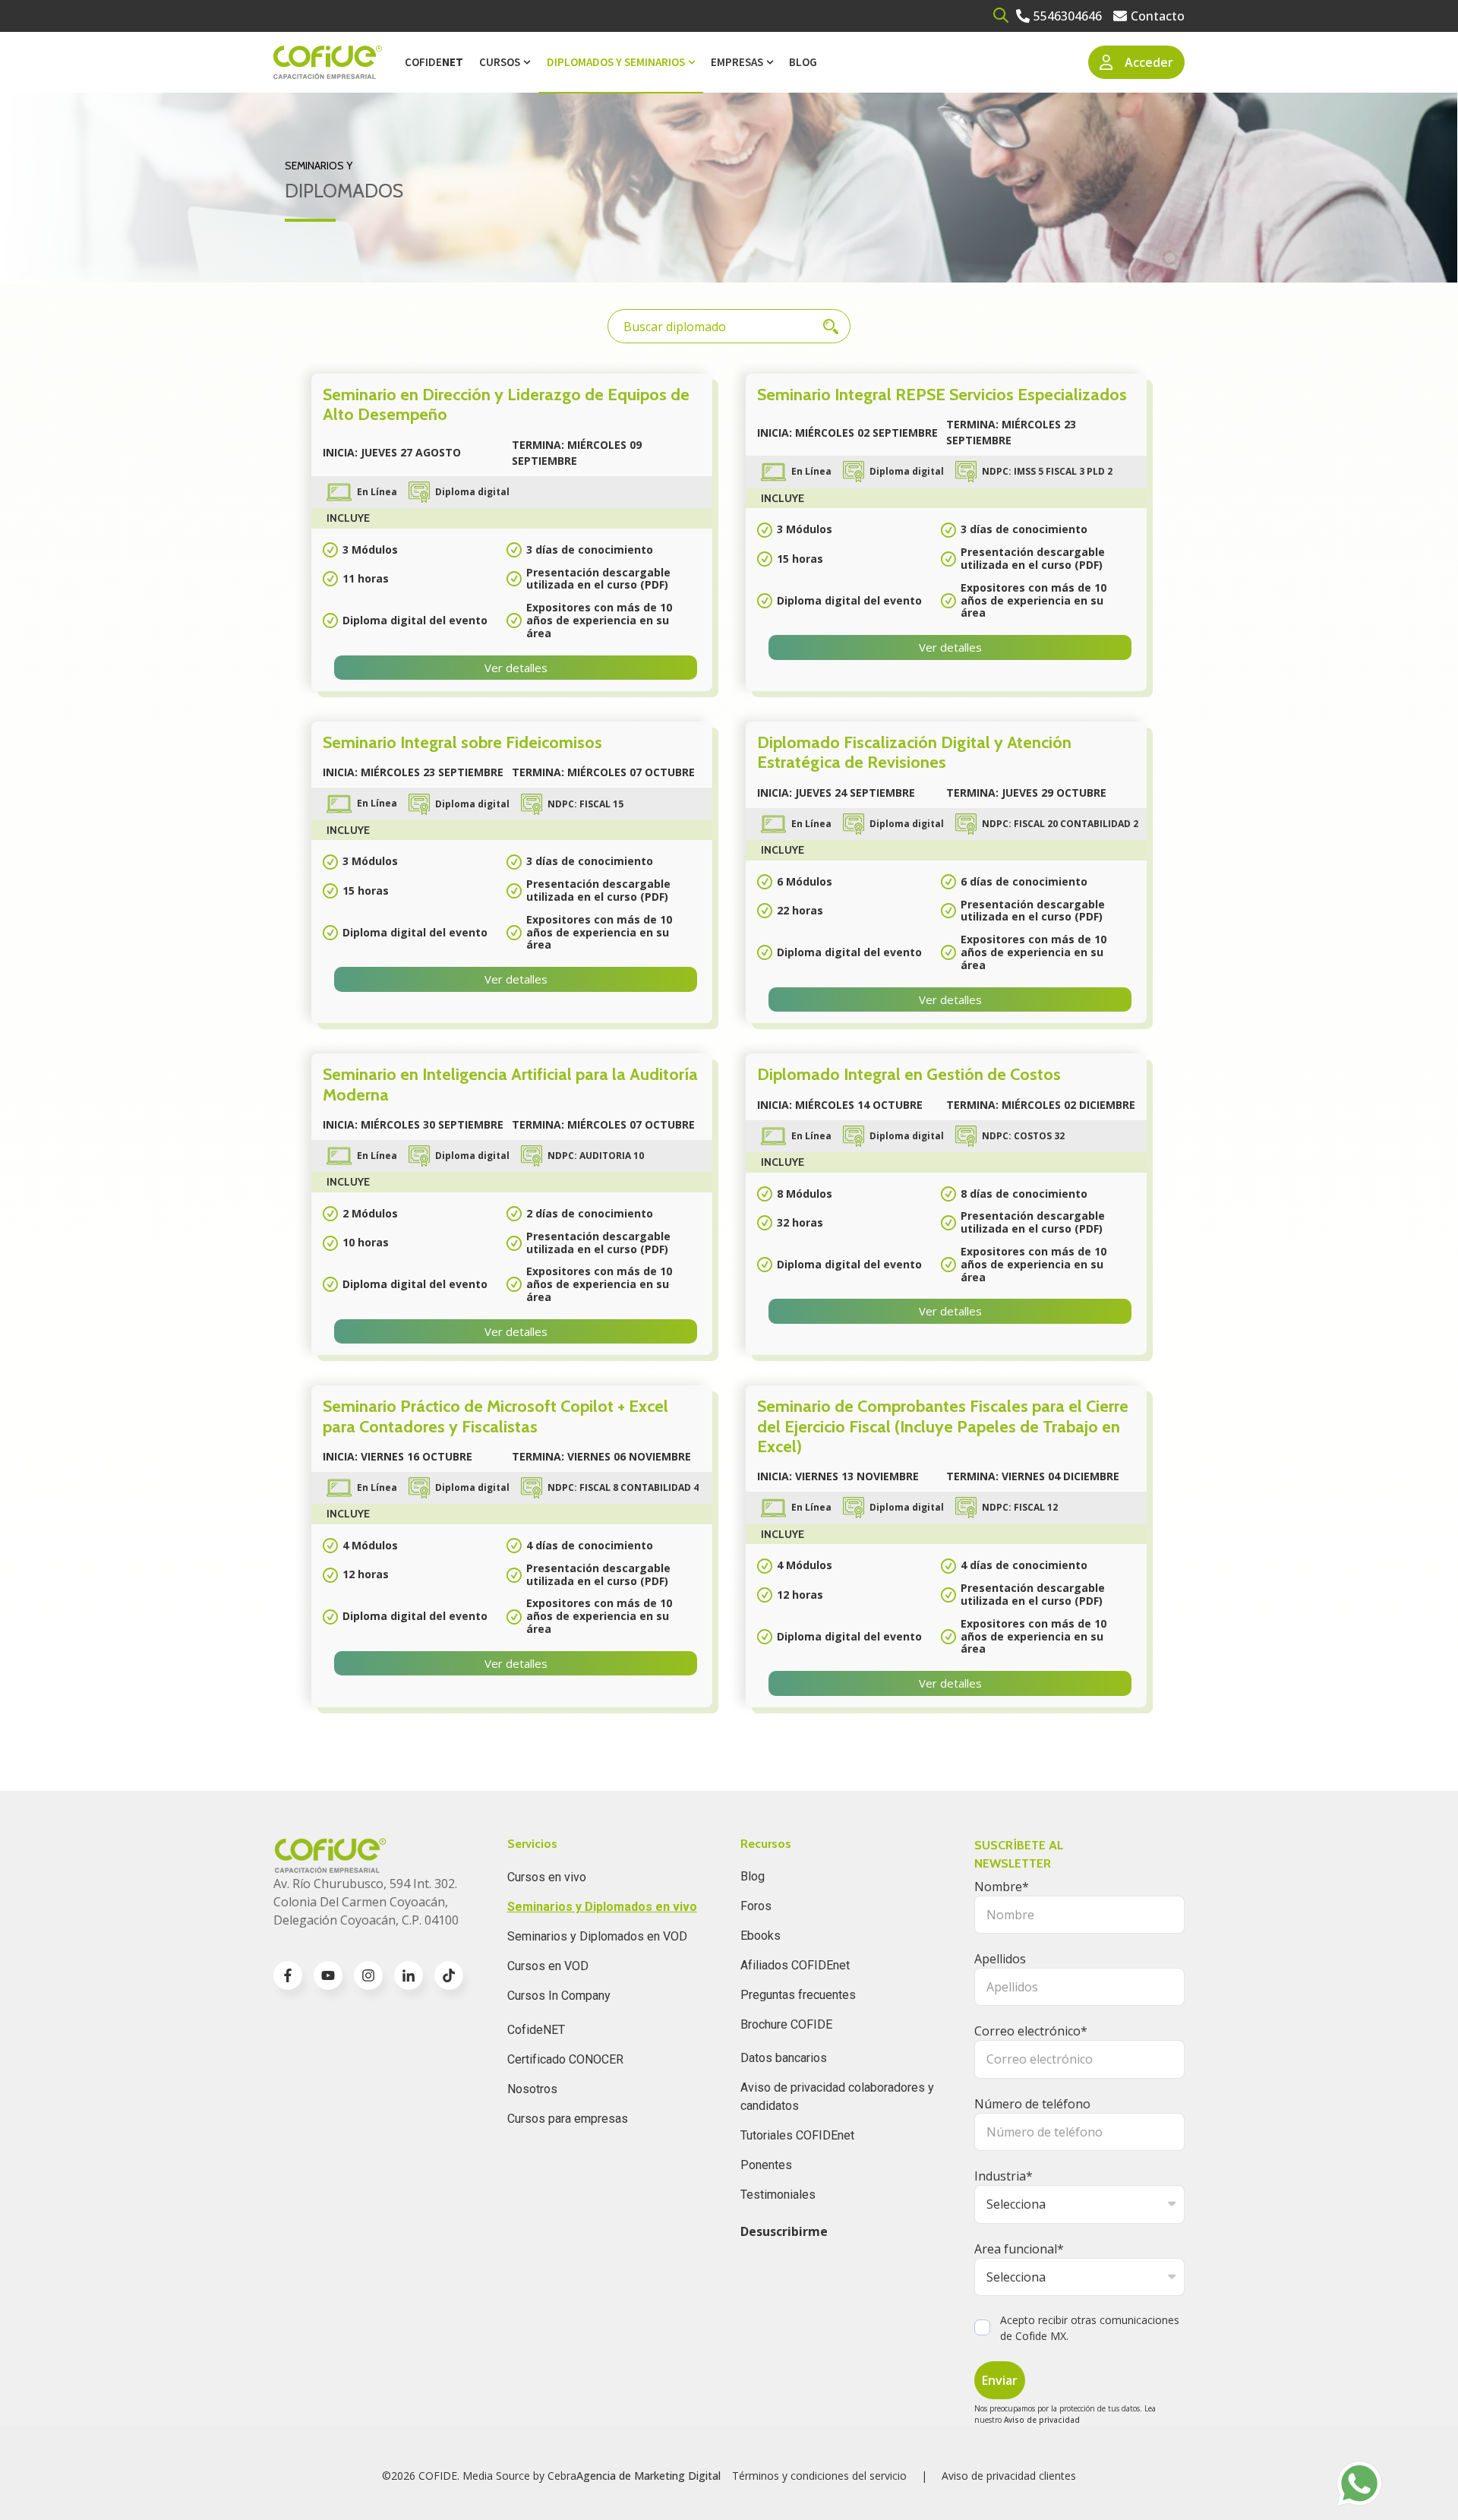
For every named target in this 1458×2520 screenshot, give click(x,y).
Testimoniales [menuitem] (778, 2195)
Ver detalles (516, 668)
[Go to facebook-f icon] (288, 1975)
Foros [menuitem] (756, 1906)
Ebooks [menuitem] (761, 1936)
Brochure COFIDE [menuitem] (786, 2024)
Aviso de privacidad (1042, 2420)
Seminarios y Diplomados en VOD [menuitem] (597, 1936)
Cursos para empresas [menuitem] (568, 2119)
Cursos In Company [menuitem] (559, 1996)
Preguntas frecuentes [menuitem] (798, 1995)
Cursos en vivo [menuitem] (547, 1877)
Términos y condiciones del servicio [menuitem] (819, 2476)
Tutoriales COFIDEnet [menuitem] (797, 2135)
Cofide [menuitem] (434, 62)
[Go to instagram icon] (368, 1975)
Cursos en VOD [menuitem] (548, 1966)
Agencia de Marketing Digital (649, 2476)
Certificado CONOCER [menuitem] (565, 2059)
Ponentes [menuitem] (766, 2165)
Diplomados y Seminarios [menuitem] (616, 62)
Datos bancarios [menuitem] (784, 2058)
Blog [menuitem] (803, 62)
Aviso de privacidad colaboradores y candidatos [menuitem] (837, 2097)
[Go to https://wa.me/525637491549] (1359, 2484)
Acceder (1149, 62)
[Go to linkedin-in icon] (409, 1975)
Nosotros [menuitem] (532, 2089)
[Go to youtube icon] (328, 1975)
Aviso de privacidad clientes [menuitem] (1009, 2476)
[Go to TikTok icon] (449, 1975)
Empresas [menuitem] (737, 62)
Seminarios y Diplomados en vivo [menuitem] (602, 1907)
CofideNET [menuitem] (536, 2030)
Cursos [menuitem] (500, 62)
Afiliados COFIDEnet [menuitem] (795, 1965)
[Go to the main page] (328, 63)
